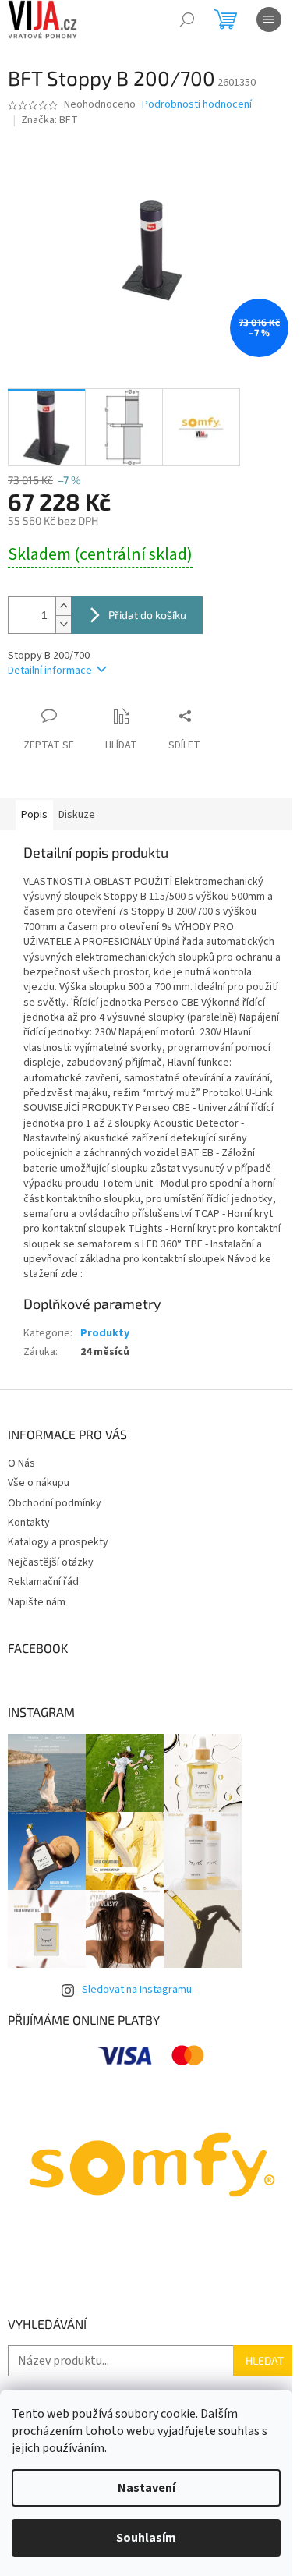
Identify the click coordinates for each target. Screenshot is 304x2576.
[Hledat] (187, 19)
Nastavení (147, 2488)
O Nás (21, 1463)
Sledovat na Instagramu (137, 1990)
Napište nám (37, 1602)
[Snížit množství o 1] (63, 624)
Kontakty (29, 1523)
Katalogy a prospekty (58, 1542)
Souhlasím (146, 2538)
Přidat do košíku (147, 615)
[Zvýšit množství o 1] (63, 606)
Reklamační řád (43, 1582)
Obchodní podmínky (55, 1503)
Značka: (49, 120)
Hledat (265, 2360)
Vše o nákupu (39, 1483)
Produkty (105, 1333)
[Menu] (269, 19)
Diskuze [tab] (77, 815)
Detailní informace (50, 671)
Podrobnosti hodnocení (197, 105)
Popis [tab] (34, 815)
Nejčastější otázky (51, 1562)
